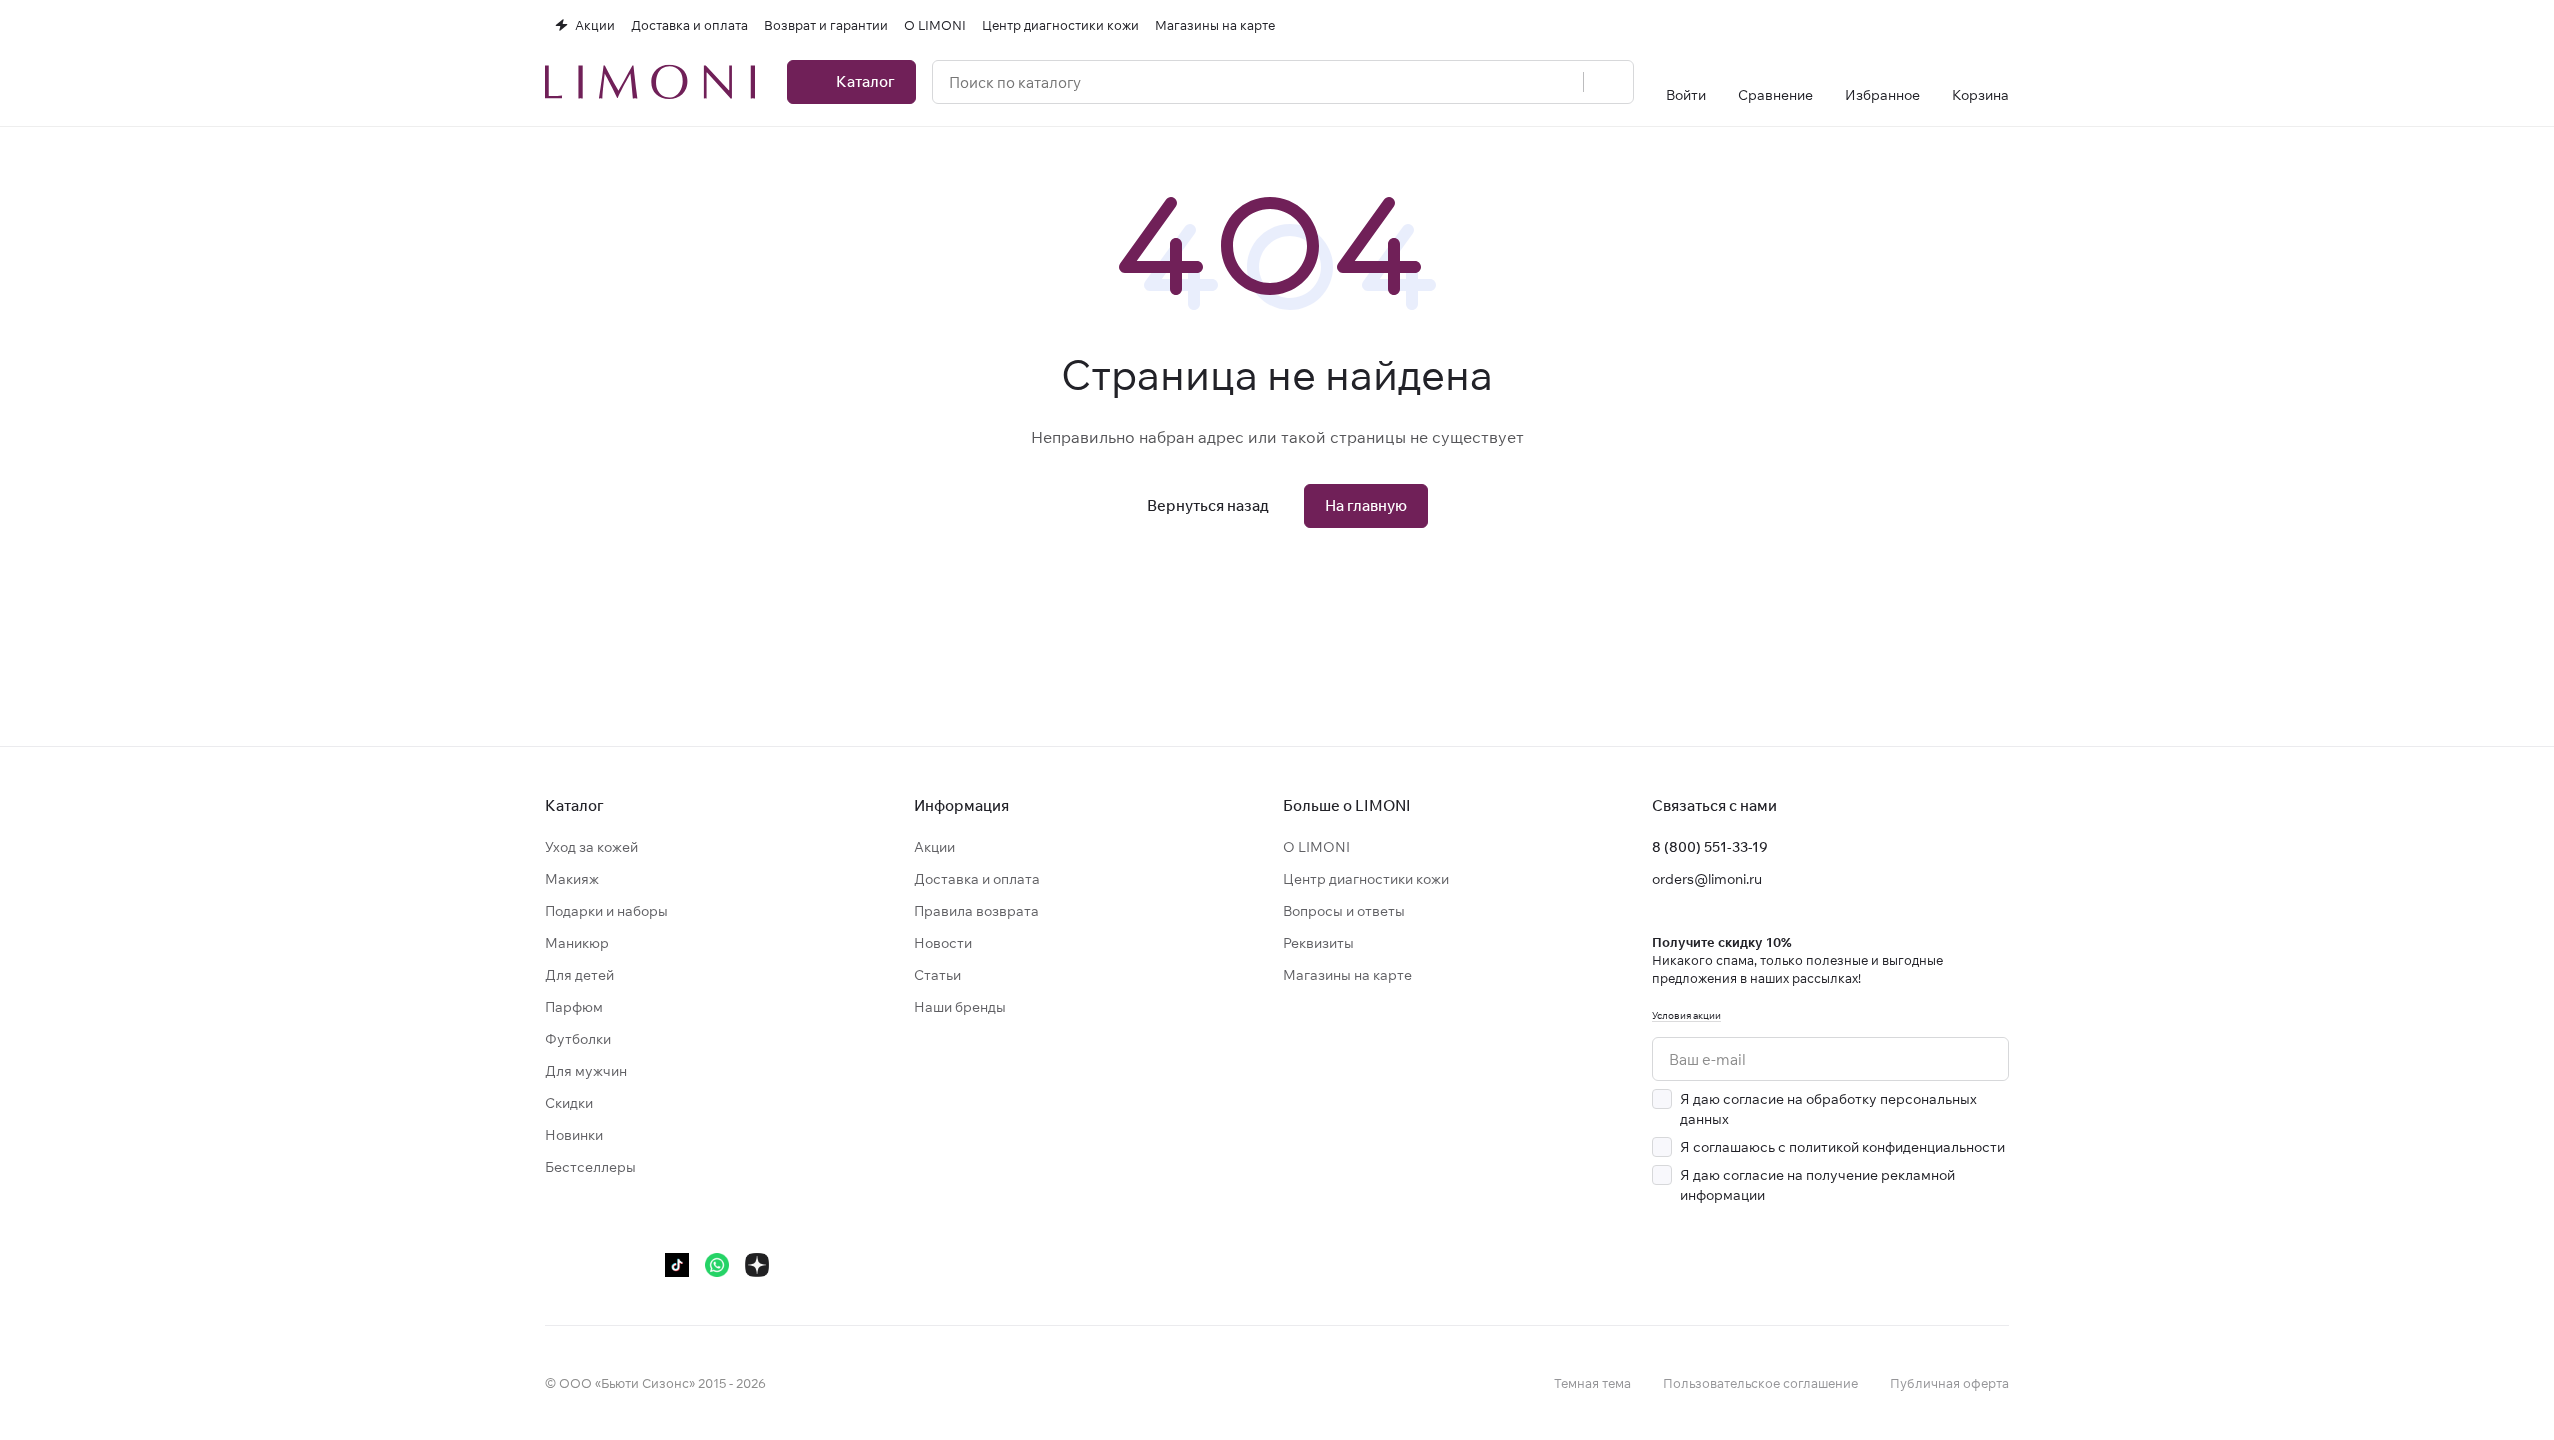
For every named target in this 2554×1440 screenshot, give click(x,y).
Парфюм (574, 1007)
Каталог (574, 805)
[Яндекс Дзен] (757, 1265)
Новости (943, 943)
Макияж (572, 879)
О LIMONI (1316, 847)
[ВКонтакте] (557, 1265)
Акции (934, 847)
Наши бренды (960, 1007)
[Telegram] (597, 1265)
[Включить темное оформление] (2001, 25)
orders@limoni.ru (1707, 879)
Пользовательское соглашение (1760, 1383)
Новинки (574, 1135)
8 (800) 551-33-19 (1710, 847)
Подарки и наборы (606, 911)
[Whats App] (717, 1265)
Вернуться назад (1208, 505)
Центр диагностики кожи (1366, 879)
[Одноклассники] (637, 1265)
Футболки (578, 1039)
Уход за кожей (591, 847)
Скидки (569, 1103)
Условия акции (1686, 1015)
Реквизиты (1318, 943)
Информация (961, 805)
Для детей (579, 975)
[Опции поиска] (1557, 82)
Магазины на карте (1347, 975)
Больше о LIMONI (1347, 805)
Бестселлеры (590, 1167)
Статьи (937, 975)
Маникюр (577, 943)
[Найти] (1608, 82)
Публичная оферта (1949, 1383)
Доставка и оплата (977, 879)
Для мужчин (586, 1071)
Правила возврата (976, 911)
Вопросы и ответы (1344, 911)
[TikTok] (677, 1265)
